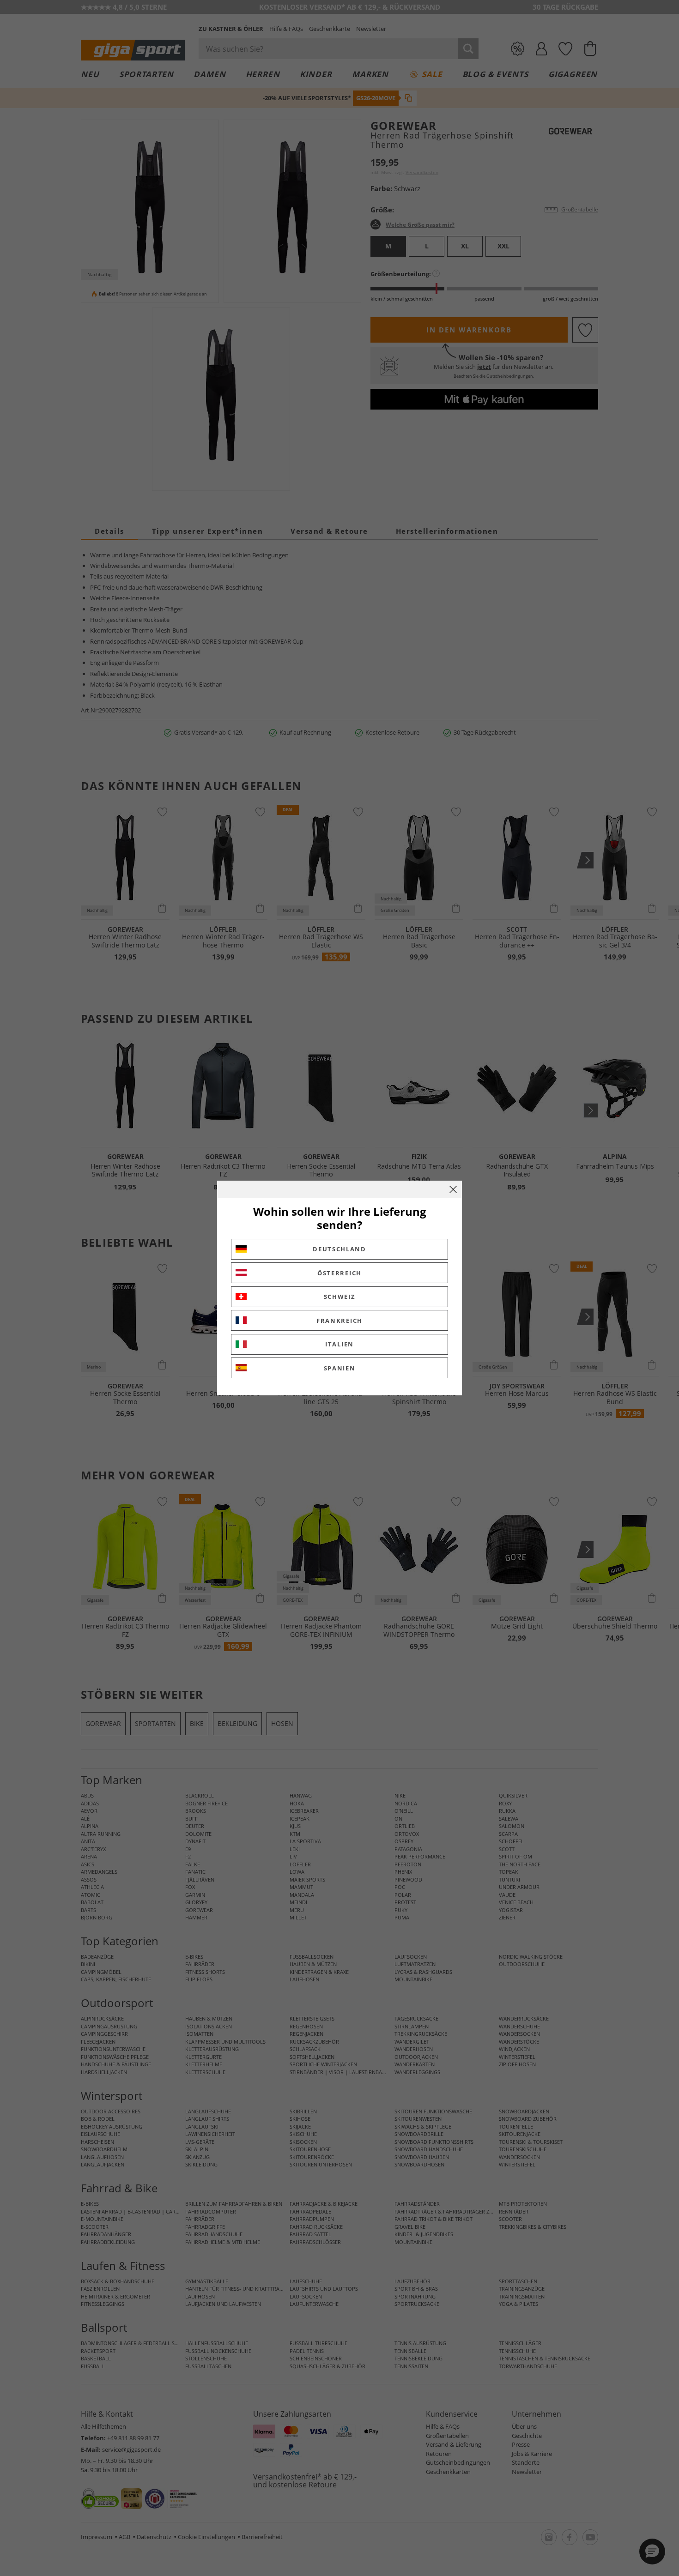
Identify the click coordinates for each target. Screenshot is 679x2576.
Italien (339, 1344)
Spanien (340, 1368)
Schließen (453, 1189)
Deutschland (339, 1249)
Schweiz (340, 1297)
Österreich (339, 1273)
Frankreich (339, 1321)
